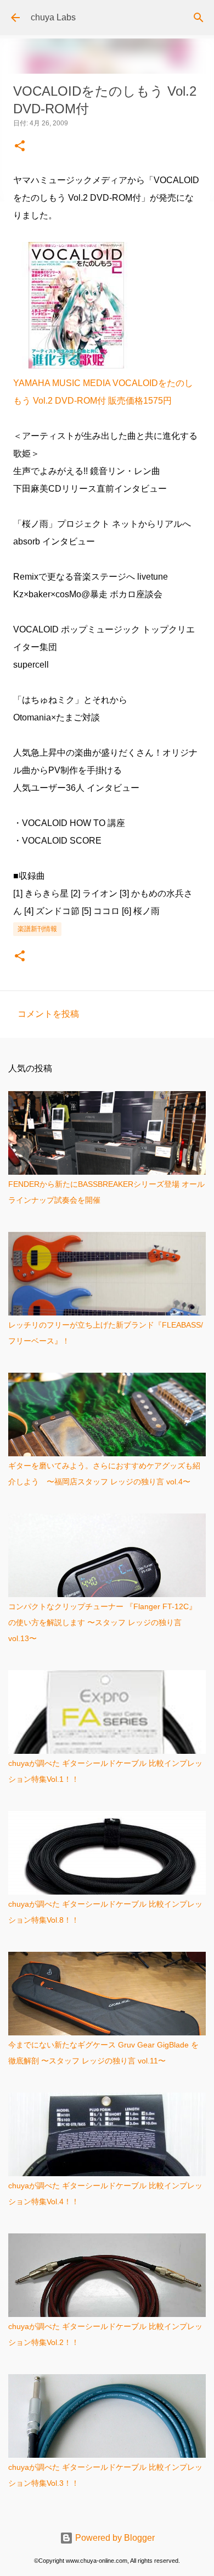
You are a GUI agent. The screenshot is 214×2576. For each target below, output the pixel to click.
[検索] (199, 18)
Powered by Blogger (114, 2538)
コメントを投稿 (48, 1014)
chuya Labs (53, 17)
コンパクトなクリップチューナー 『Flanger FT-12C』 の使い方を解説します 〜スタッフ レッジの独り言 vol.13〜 (102, 1622)
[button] (20, 147)
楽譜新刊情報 (37, 929)
